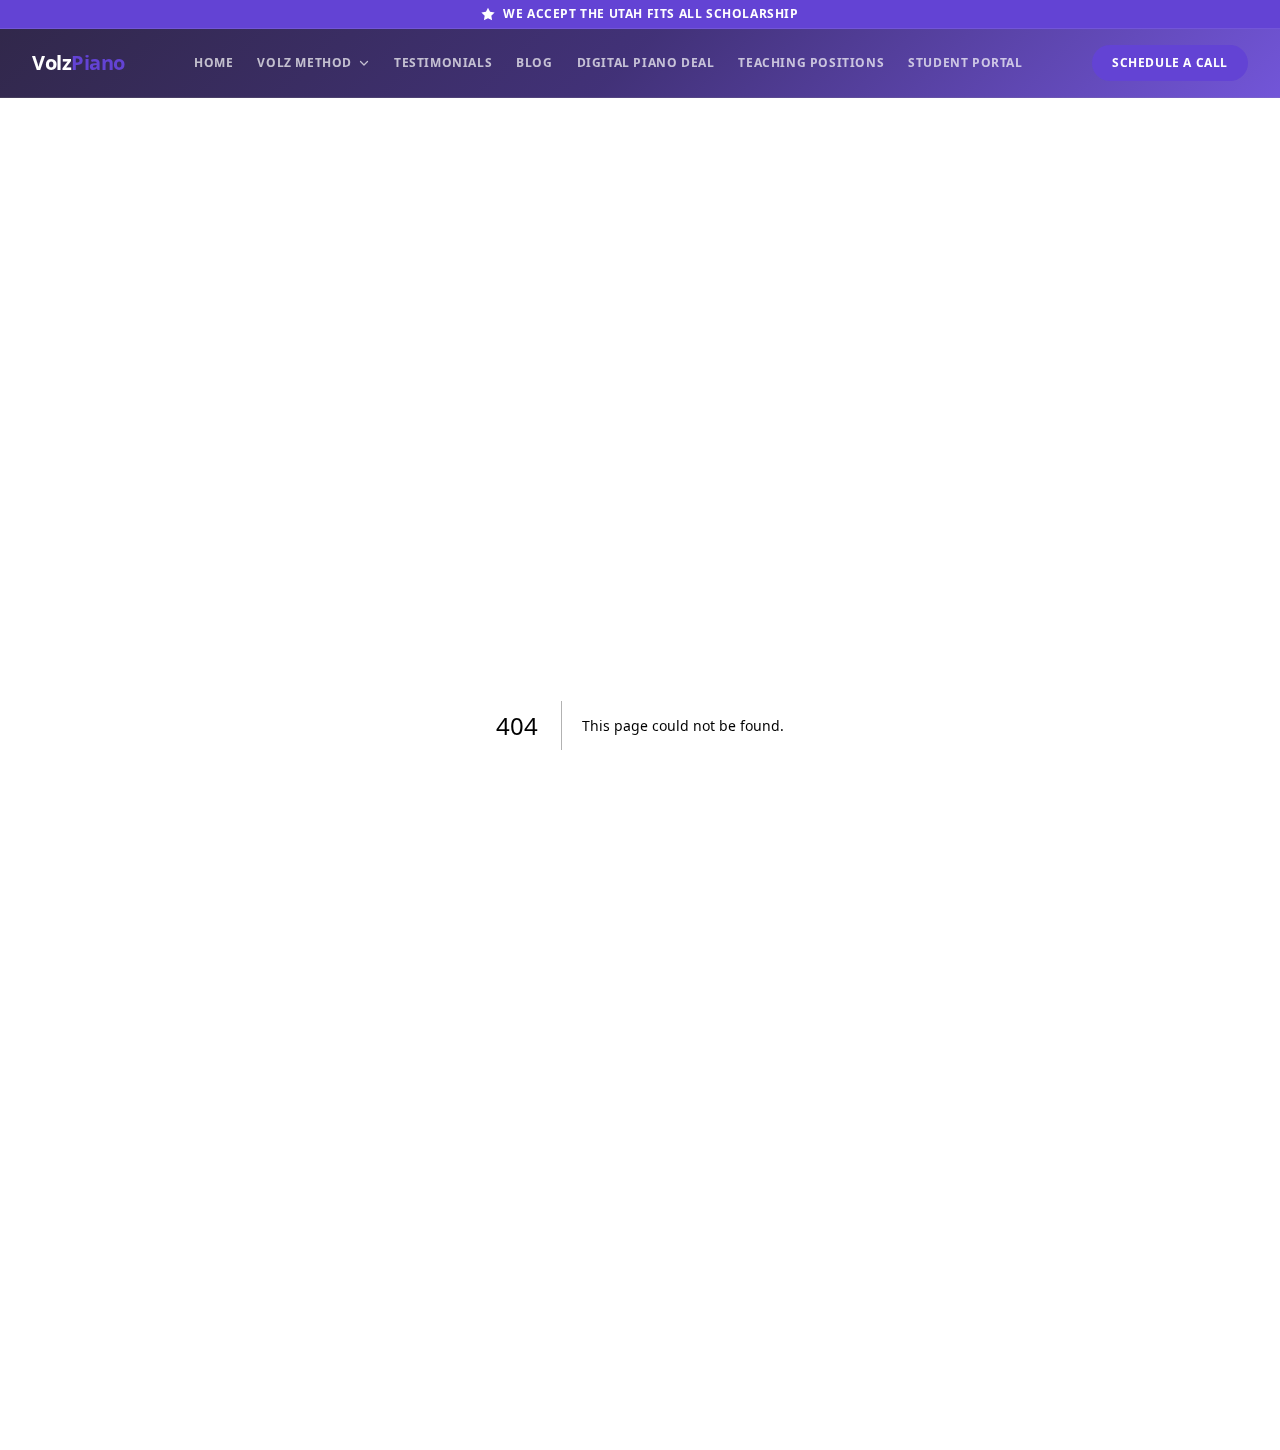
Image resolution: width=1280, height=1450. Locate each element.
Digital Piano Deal (646, 63)
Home (213, 63)
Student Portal (965, 63)
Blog (534, 63)
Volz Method (304, 63)
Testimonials (443, 63)
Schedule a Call (1170, 62)
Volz (78, 62)
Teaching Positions (811, 63)
